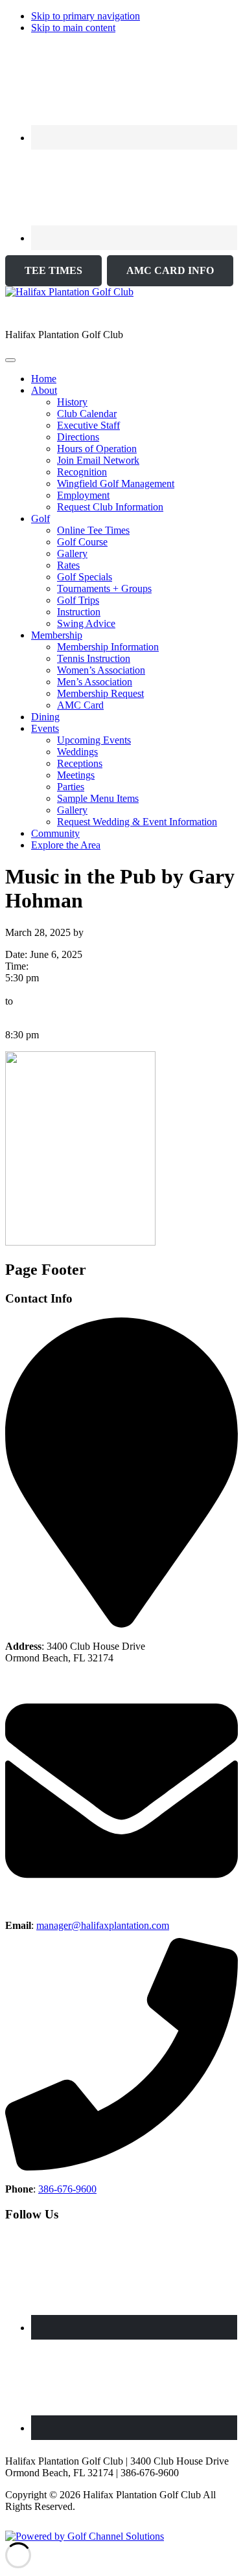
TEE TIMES (53, 270)
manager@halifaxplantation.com (103, 1925)
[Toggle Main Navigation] (10, 360)
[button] (44, 390)
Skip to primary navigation (86, 16)
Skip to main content (73, 28)
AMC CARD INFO (170, 270)
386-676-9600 (67, 2189)
